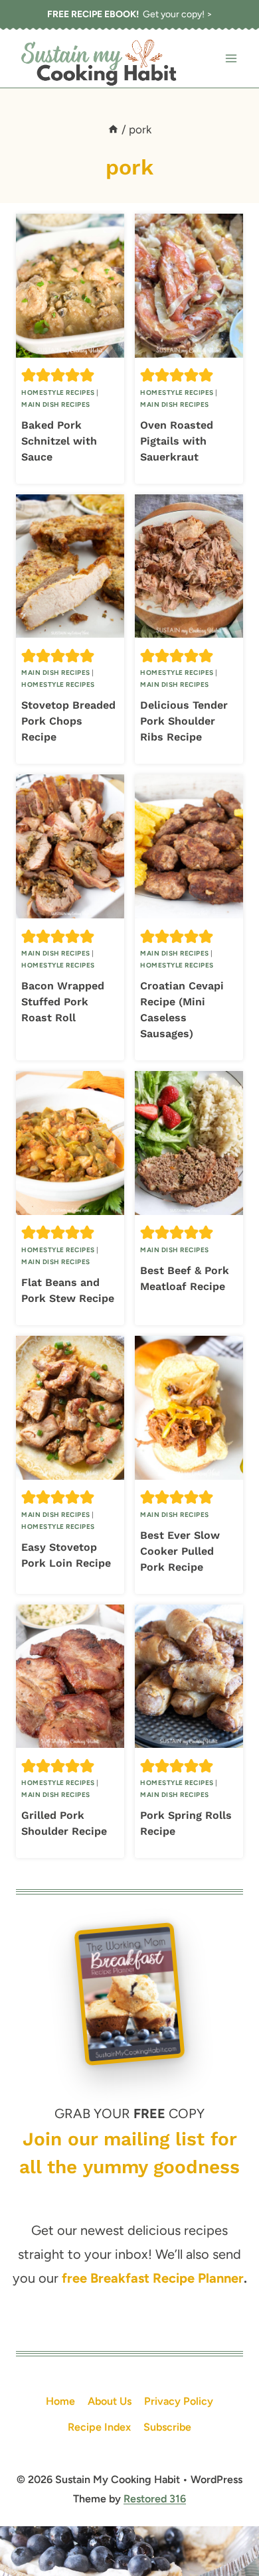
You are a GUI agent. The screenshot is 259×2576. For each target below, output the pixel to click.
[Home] (113, 129)
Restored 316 (155, 2499)
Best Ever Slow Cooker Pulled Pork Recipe (180, 1551)
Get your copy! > (130, 14)
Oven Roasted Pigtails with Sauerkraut (177, 441)
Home (60, 2401)
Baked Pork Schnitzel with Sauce (59, 441)
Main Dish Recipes (56, 404)
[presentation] (70, 286)
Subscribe (167, 2427)
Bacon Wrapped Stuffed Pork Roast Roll (63, 1002)
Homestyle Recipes (58, 393)
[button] (29, 375)
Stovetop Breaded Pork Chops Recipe (68, 721)
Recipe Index (99, 2427)
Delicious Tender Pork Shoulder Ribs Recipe (184, 721)
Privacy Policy (179, 2401)
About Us (110, 2401)
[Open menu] (231, 59)
